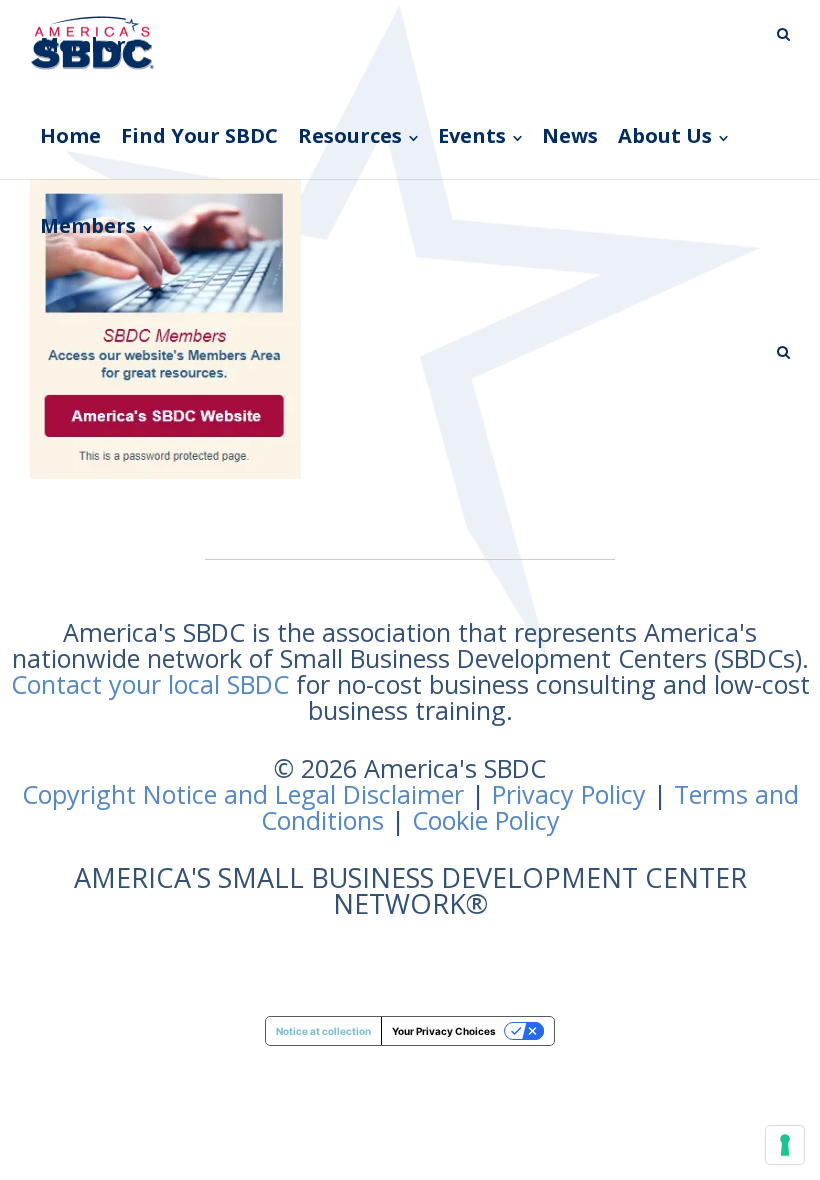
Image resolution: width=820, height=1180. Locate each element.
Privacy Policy (569, 794)
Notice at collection (323, 1031)
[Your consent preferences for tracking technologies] (785, 1145)
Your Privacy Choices (444, 1031)
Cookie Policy (486, 820)
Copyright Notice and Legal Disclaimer (243, 794)
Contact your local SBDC (150, 684)
